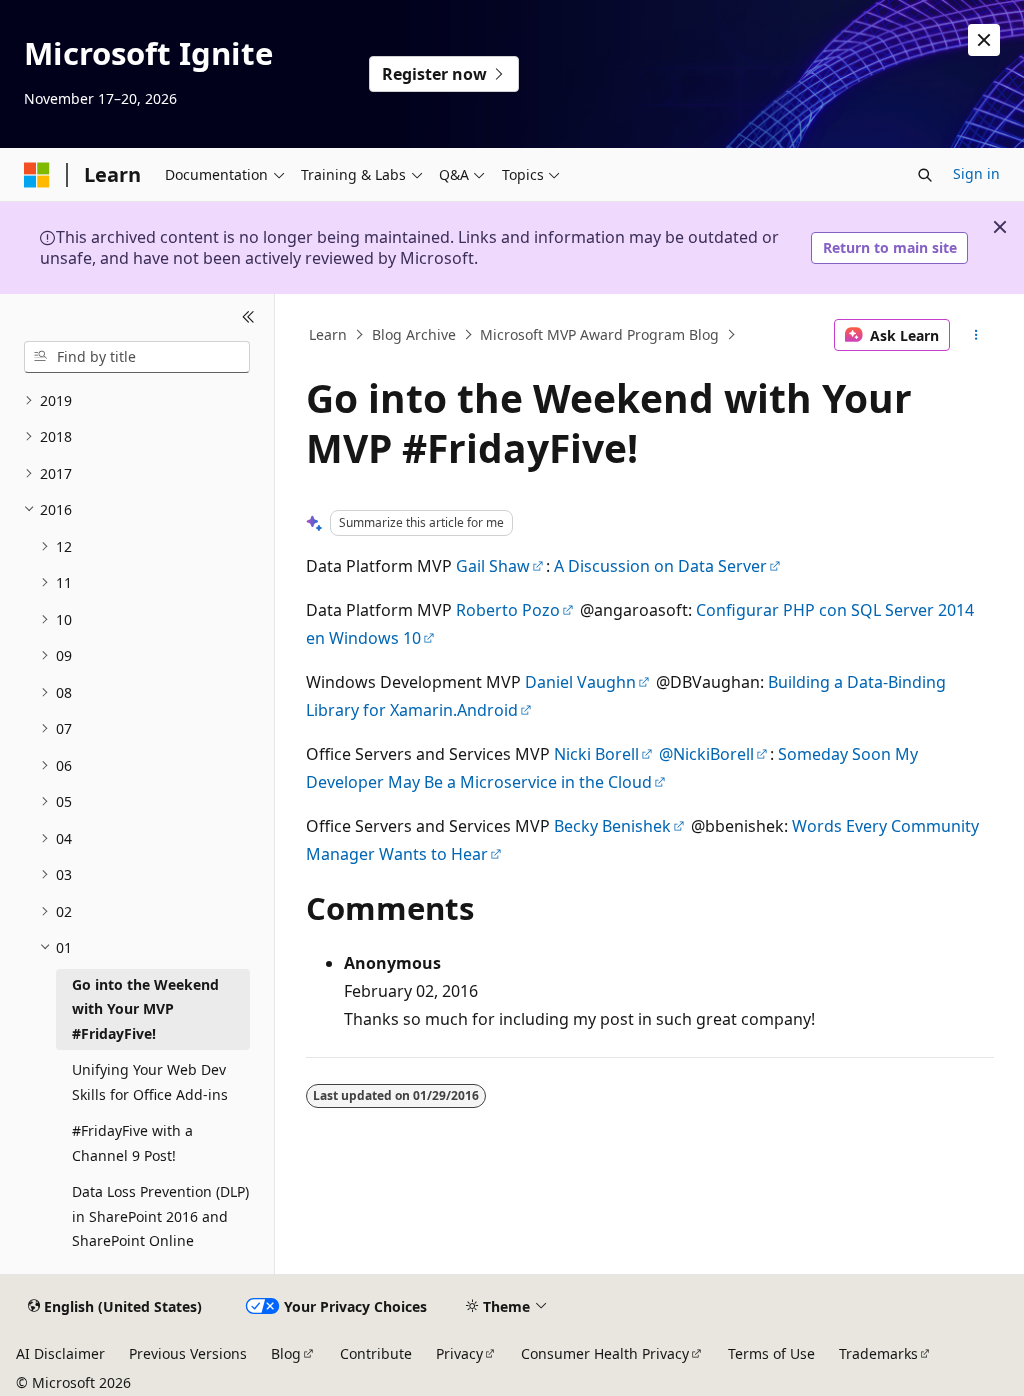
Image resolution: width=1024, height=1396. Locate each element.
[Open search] (925, 175)
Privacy (459, 1353)
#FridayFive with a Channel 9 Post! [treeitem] (132, 1143)
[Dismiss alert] (984, 40)
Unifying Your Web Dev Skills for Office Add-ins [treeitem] (150, 1082)
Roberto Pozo (508, 610)
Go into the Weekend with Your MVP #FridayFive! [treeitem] (145, 1009)
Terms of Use (771, 1353)
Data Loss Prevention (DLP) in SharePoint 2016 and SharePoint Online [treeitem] (160, 1216)
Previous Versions (188, 1353)
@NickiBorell (706, 754)
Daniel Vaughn (580, 682)
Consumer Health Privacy (605, 1353)
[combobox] (137, 357)
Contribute (376, 1353)
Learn (328, 334)
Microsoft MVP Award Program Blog (599, 334)
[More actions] (975, 335)
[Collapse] (248, 318)
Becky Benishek (612, 826)
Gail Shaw (493, 566)
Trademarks (878, 1353)
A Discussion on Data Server (660, 566)
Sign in (976, 173)
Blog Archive (414, 334)
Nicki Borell (596, 754)
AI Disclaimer (60, 1353)
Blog (286, 1353)
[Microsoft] (37, 175)
